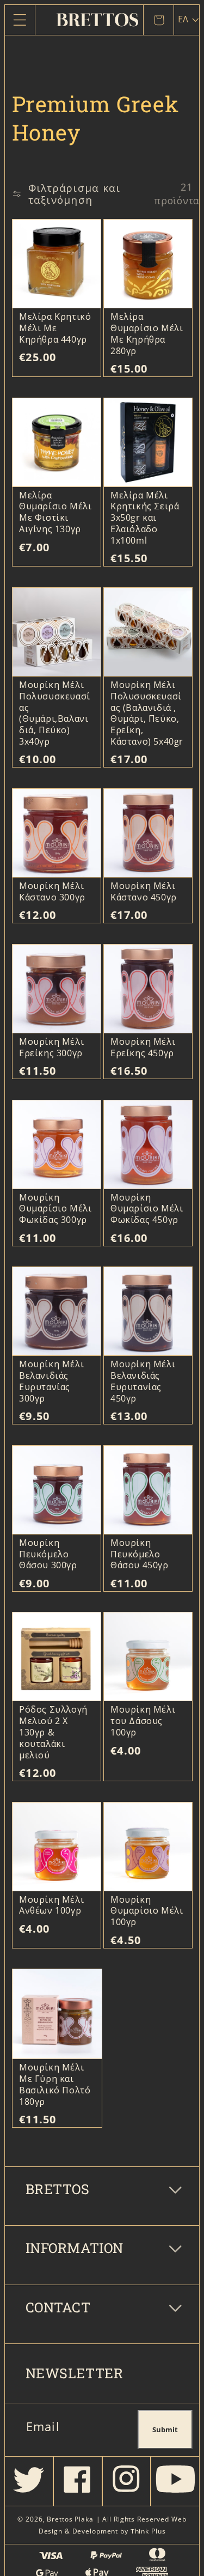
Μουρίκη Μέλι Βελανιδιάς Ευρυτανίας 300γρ (51, 1381)
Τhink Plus (148, 2531)
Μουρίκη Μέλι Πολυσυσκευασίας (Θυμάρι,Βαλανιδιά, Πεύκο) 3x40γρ (55, 713)
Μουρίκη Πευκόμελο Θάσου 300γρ (48, 1554)
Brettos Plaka (70, 2519)
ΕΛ (183, 19)
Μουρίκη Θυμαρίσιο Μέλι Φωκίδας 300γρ (55, 1209)
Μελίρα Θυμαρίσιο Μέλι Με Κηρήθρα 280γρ (147, 334)
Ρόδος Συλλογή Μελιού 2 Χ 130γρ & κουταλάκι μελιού (53, 1732)
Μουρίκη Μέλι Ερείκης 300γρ (51, 1048)
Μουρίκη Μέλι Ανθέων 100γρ (51, 1905)
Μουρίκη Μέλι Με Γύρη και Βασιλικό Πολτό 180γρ (55, 2084)
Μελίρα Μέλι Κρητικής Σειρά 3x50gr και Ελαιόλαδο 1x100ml (145, 518)
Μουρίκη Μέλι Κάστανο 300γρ (52, 892)
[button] (20, 20)
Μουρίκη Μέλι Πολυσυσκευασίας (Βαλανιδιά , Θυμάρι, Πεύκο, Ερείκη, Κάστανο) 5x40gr (147, 713)
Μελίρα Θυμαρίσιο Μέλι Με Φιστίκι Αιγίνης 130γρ (55, 512)
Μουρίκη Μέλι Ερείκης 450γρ (143, 1048)
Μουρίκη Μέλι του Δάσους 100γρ (143, 1721)
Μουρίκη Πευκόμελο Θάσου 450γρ (140, 1554)
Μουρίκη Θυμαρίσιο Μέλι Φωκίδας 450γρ (147, 1209)
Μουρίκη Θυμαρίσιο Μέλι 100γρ (147, 1911)
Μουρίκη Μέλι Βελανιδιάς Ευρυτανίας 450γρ (143, 1381)
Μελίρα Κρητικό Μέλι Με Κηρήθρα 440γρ (55, 328)
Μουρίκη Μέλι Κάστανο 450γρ (144, 892)
